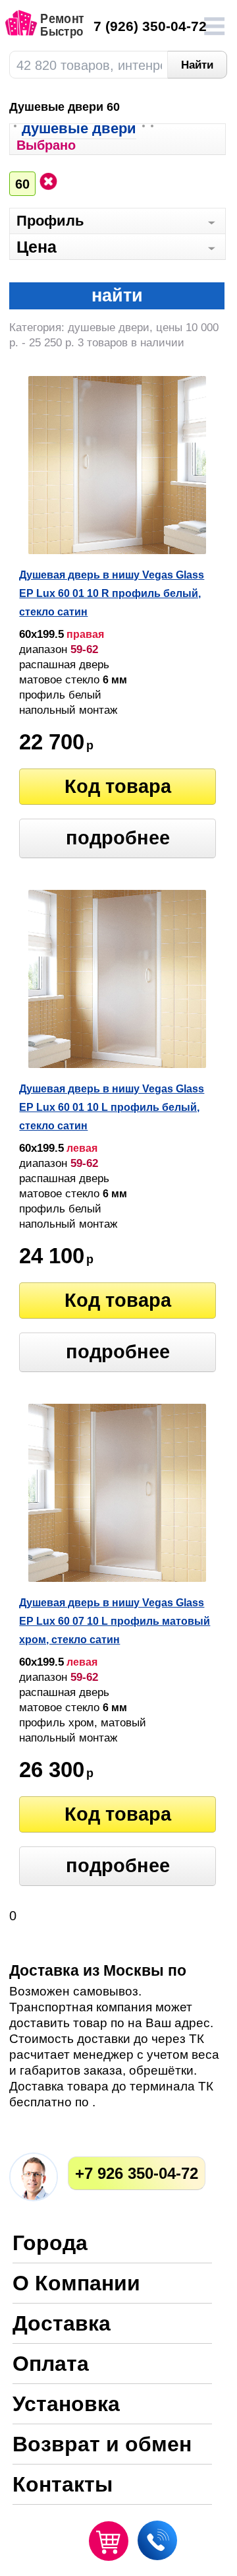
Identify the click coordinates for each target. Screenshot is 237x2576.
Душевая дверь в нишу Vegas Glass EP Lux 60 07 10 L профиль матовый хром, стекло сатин (115, 1621)
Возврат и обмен (102, 2445)
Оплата (51, 2365)
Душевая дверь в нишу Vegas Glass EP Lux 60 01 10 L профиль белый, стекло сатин (112, 1107)
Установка (66, 2405)
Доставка (62, 2324)
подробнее (118, 838)
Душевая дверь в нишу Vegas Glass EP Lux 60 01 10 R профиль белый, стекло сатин (112, 593)
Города (50, 2244)
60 (22, 184)
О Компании (76, 2284)
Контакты (63, 2485)
